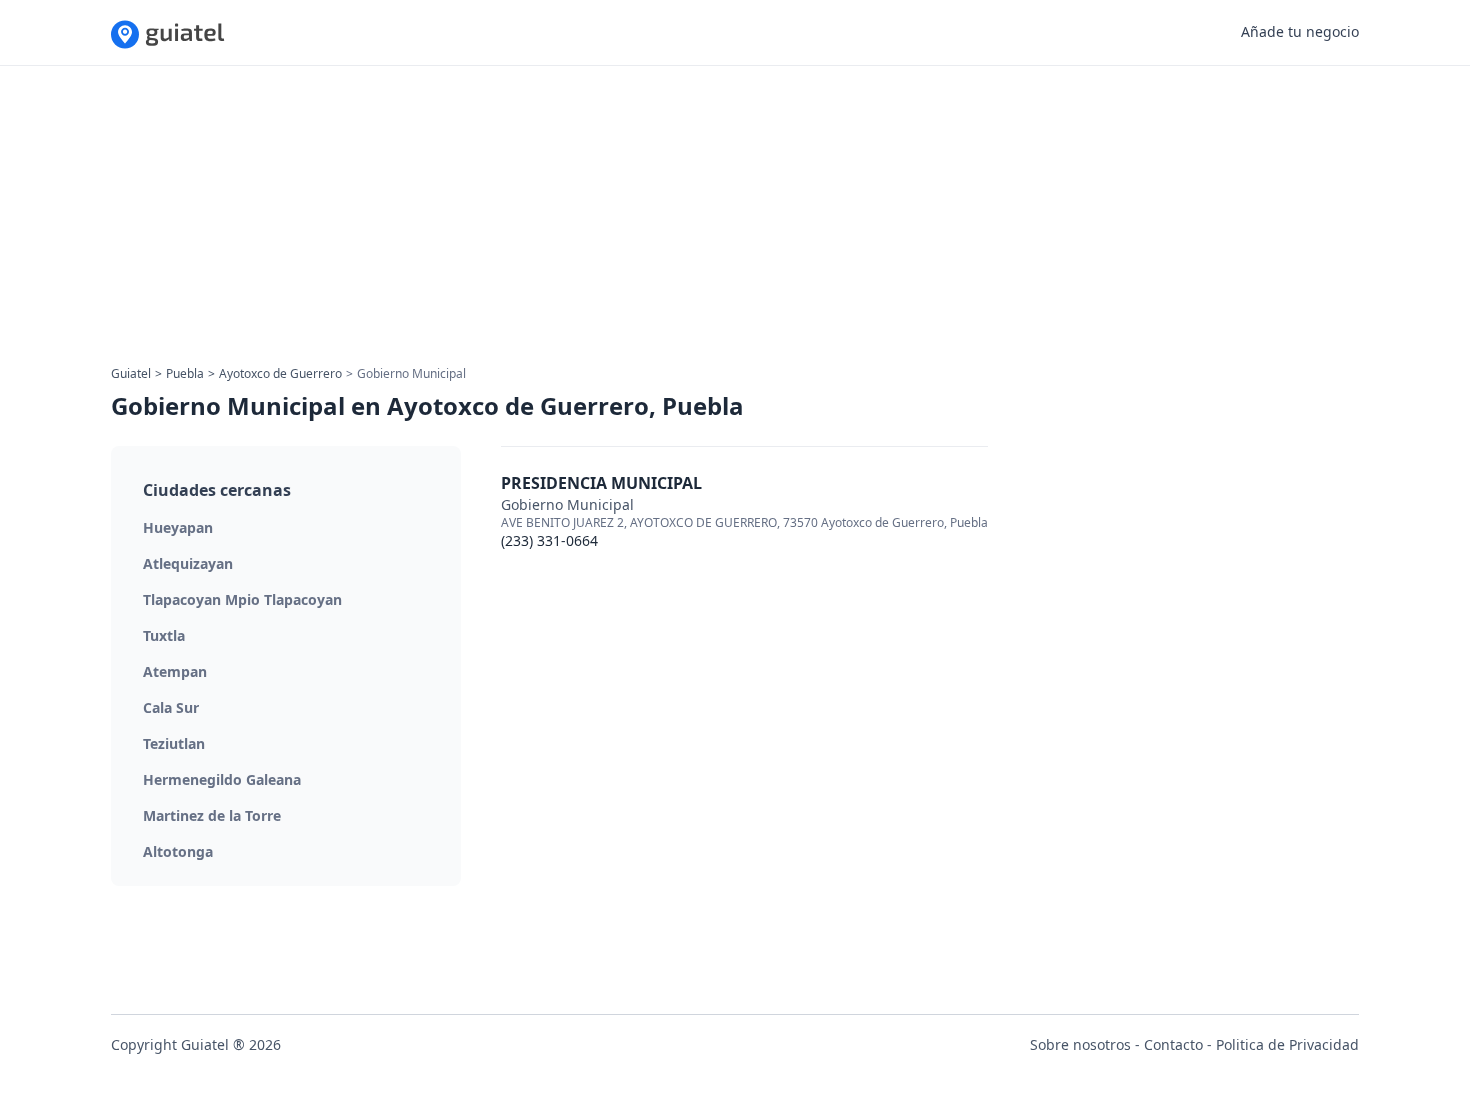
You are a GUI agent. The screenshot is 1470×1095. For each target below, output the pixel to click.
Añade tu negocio (1300, 31)
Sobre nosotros (1080, 1044)
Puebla (185, 373)
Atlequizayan (188, 563)
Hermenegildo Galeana (222, 779)
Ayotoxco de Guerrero (280, 373)
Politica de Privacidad (1287, 1044)
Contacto (1173, 1044)
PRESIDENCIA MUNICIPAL (601, 483)
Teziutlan (174, 743)
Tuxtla (164, 635)
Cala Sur (171, 707)
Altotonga (178, 851)
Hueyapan (178, 527)
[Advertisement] (711, 222)
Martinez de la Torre (212, 815)
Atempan (175, 671)
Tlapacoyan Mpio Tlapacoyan (242, 599)
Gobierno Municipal (567, 504)
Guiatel (131, 373)
